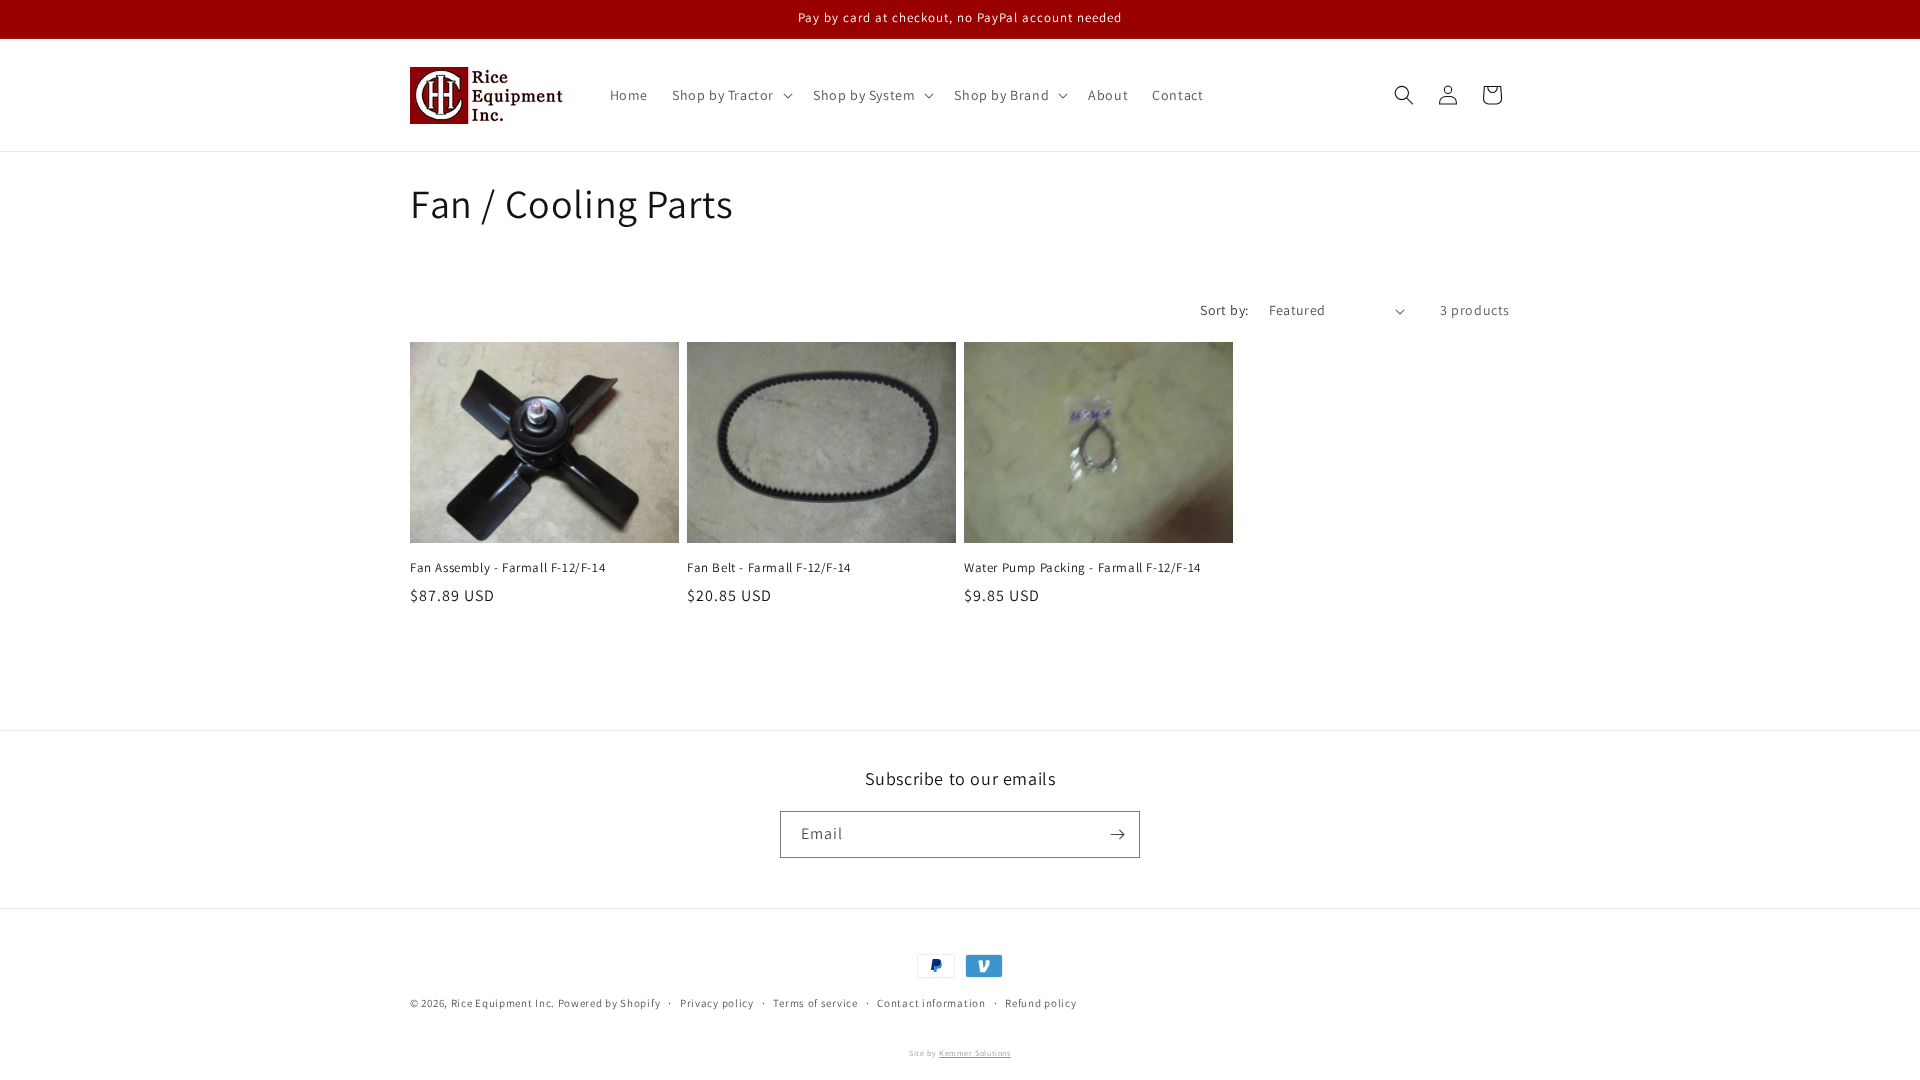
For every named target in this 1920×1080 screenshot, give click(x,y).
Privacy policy (717, 1003)
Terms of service (815, 1003)
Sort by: (1224, 310)
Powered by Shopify (609, 1003)
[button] (730, 95)
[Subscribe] (1117, 834)
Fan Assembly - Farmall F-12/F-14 (507, 568)
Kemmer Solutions (975, 1053)
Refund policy (1040, 1003)
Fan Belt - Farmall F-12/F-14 (769, 568)
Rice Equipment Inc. (503, 1003)
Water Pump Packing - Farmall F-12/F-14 (1082, 568)
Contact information (931, 1003)
